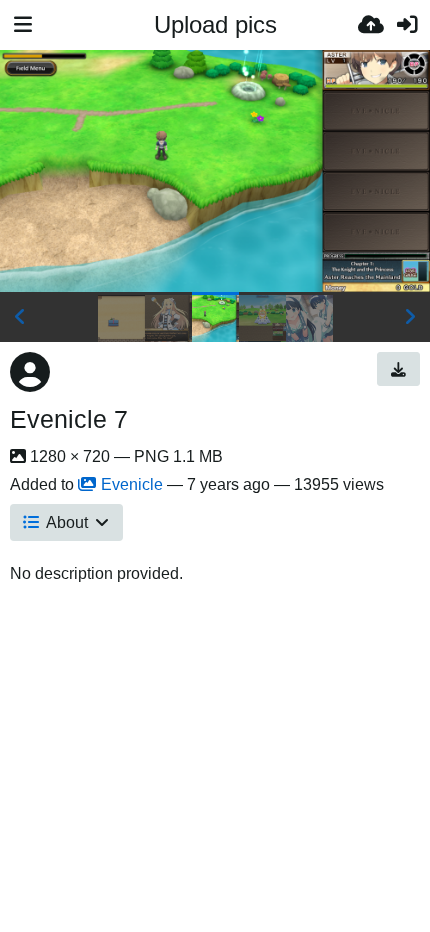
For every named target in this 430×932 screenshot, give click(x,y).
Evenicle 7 (69, 419)
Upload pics (215, 24)
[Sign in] (407, 25)
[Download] (398, 369)
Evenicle (132, 484)
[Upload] (371, 25)
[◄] (20, 317)
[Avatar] (30, 372)
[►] (410, 317)
